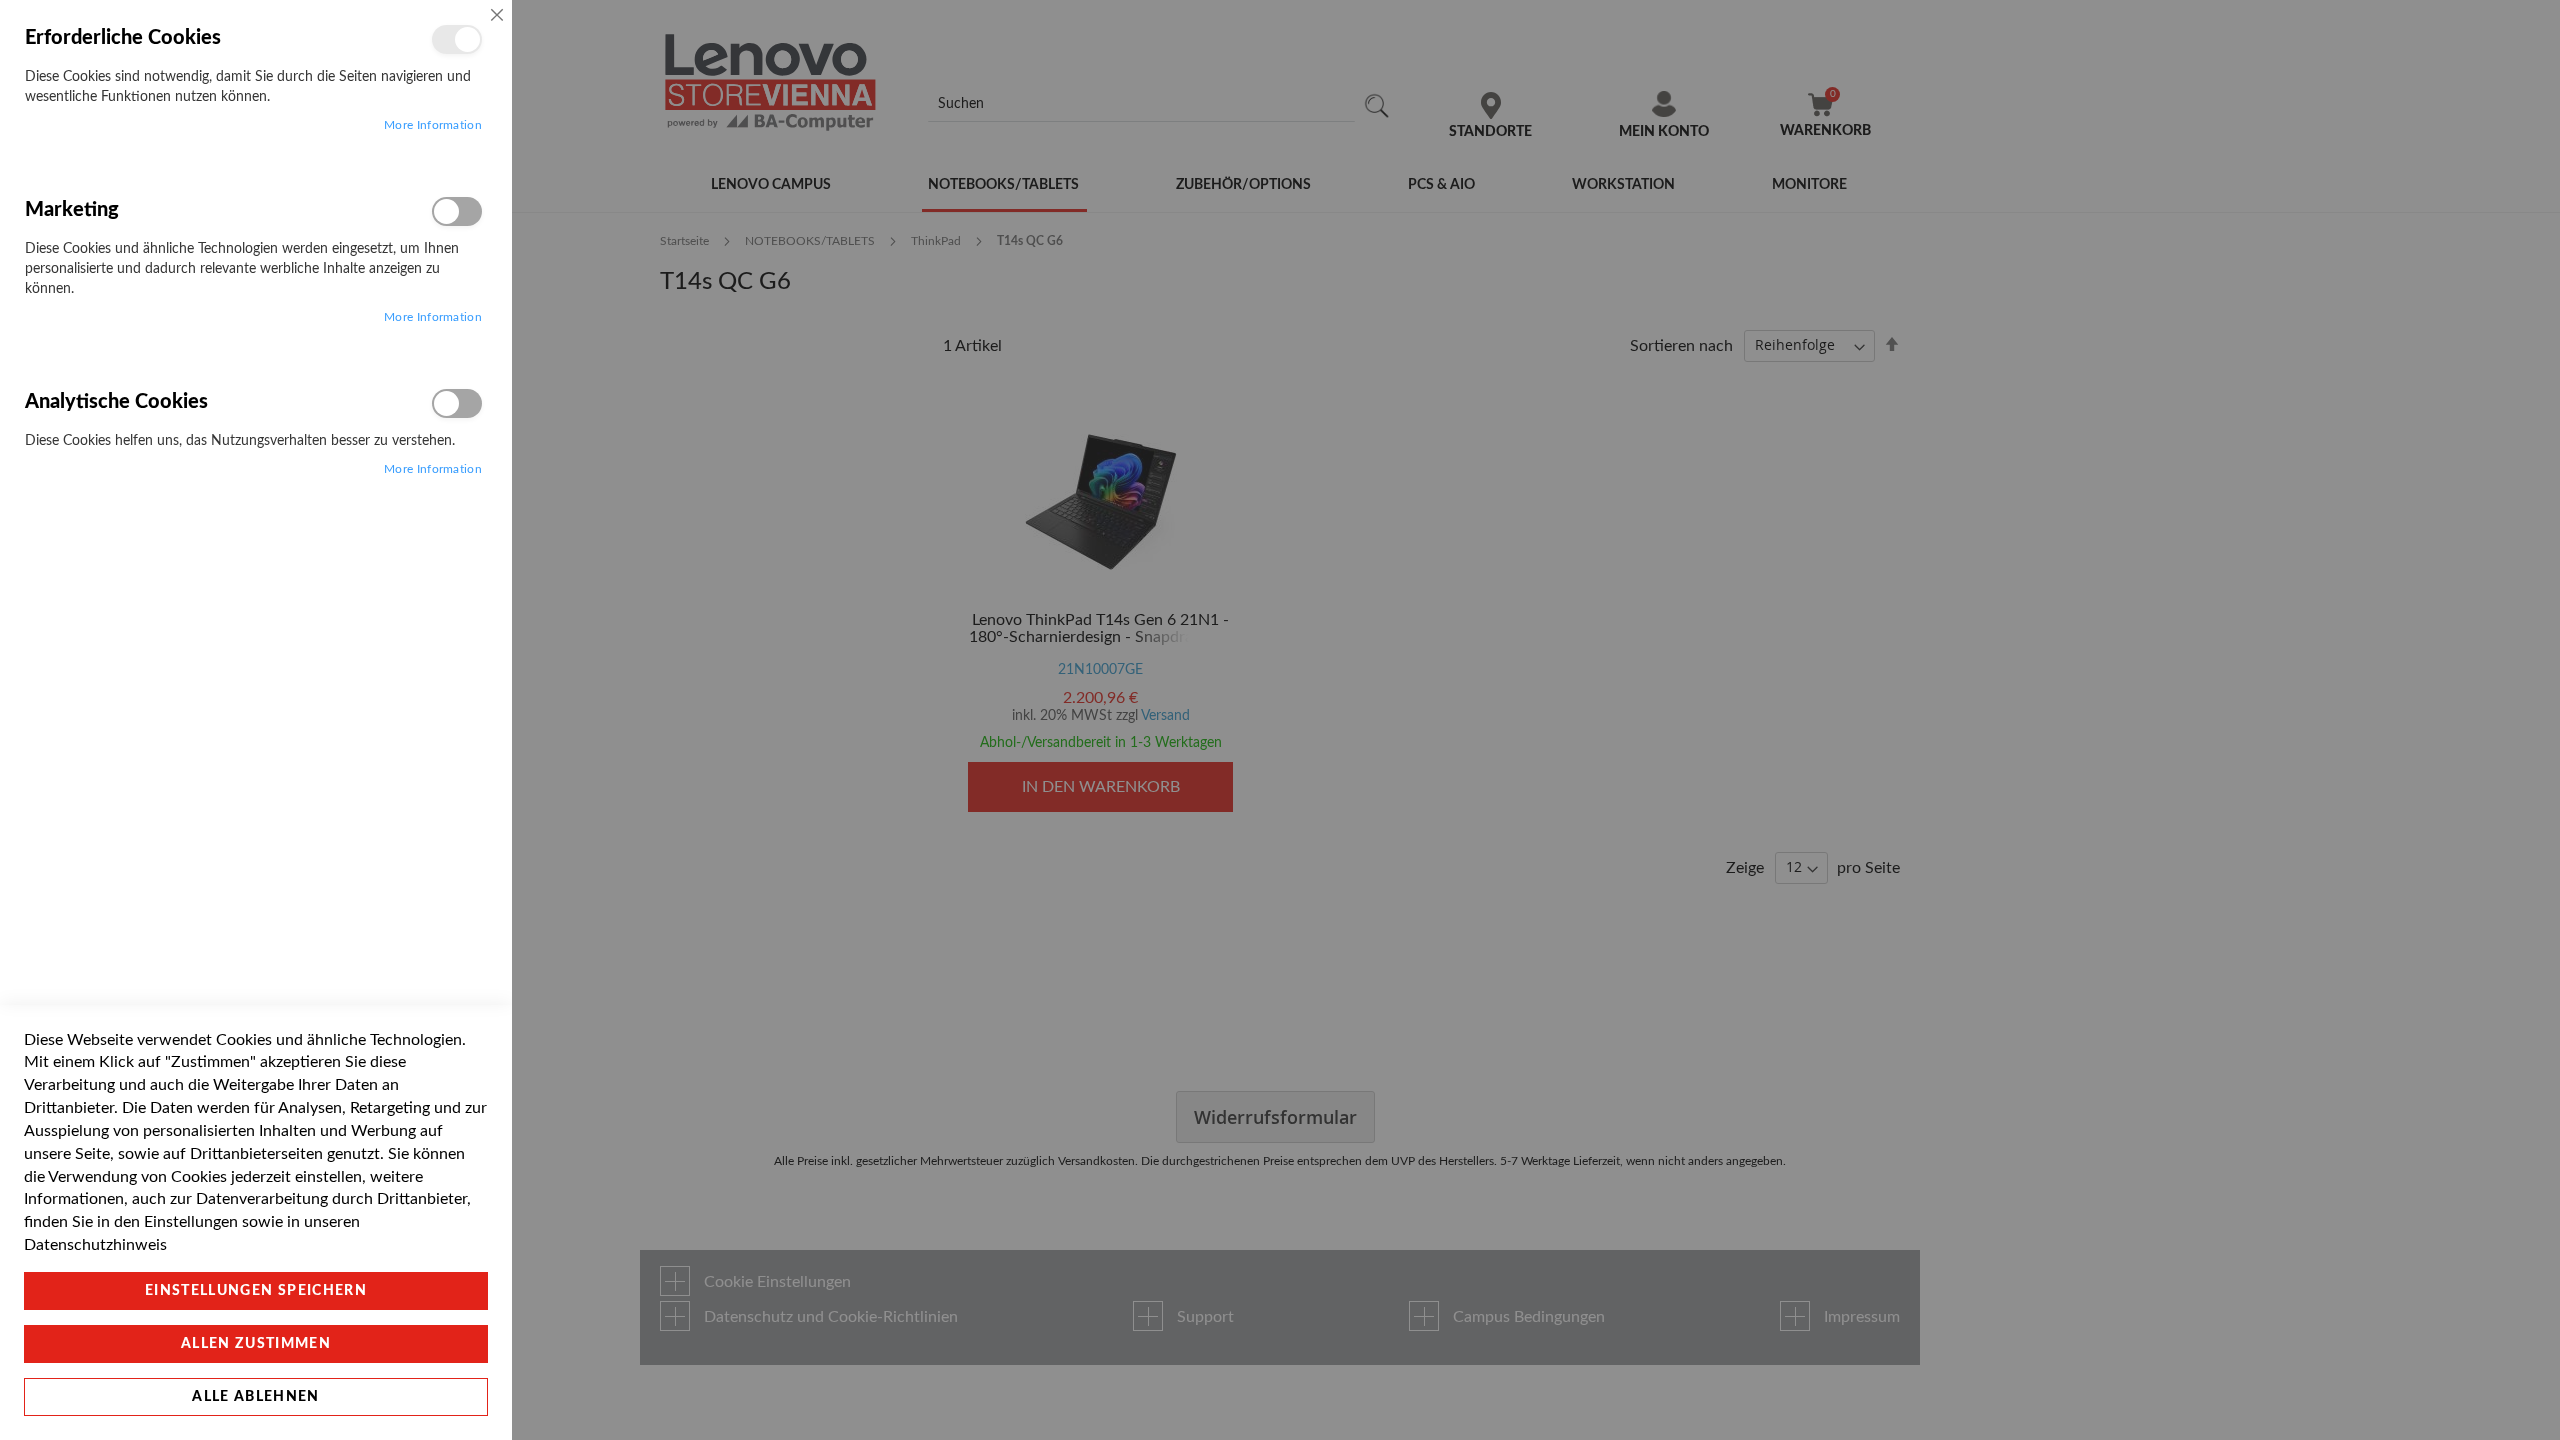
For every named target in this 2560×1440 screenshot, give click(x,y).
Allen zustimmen (256, 1344)
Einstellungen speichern (256, 1291)
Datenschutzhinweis (95, 1245)
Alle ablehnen (256, 1397)
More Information (433, 125)
